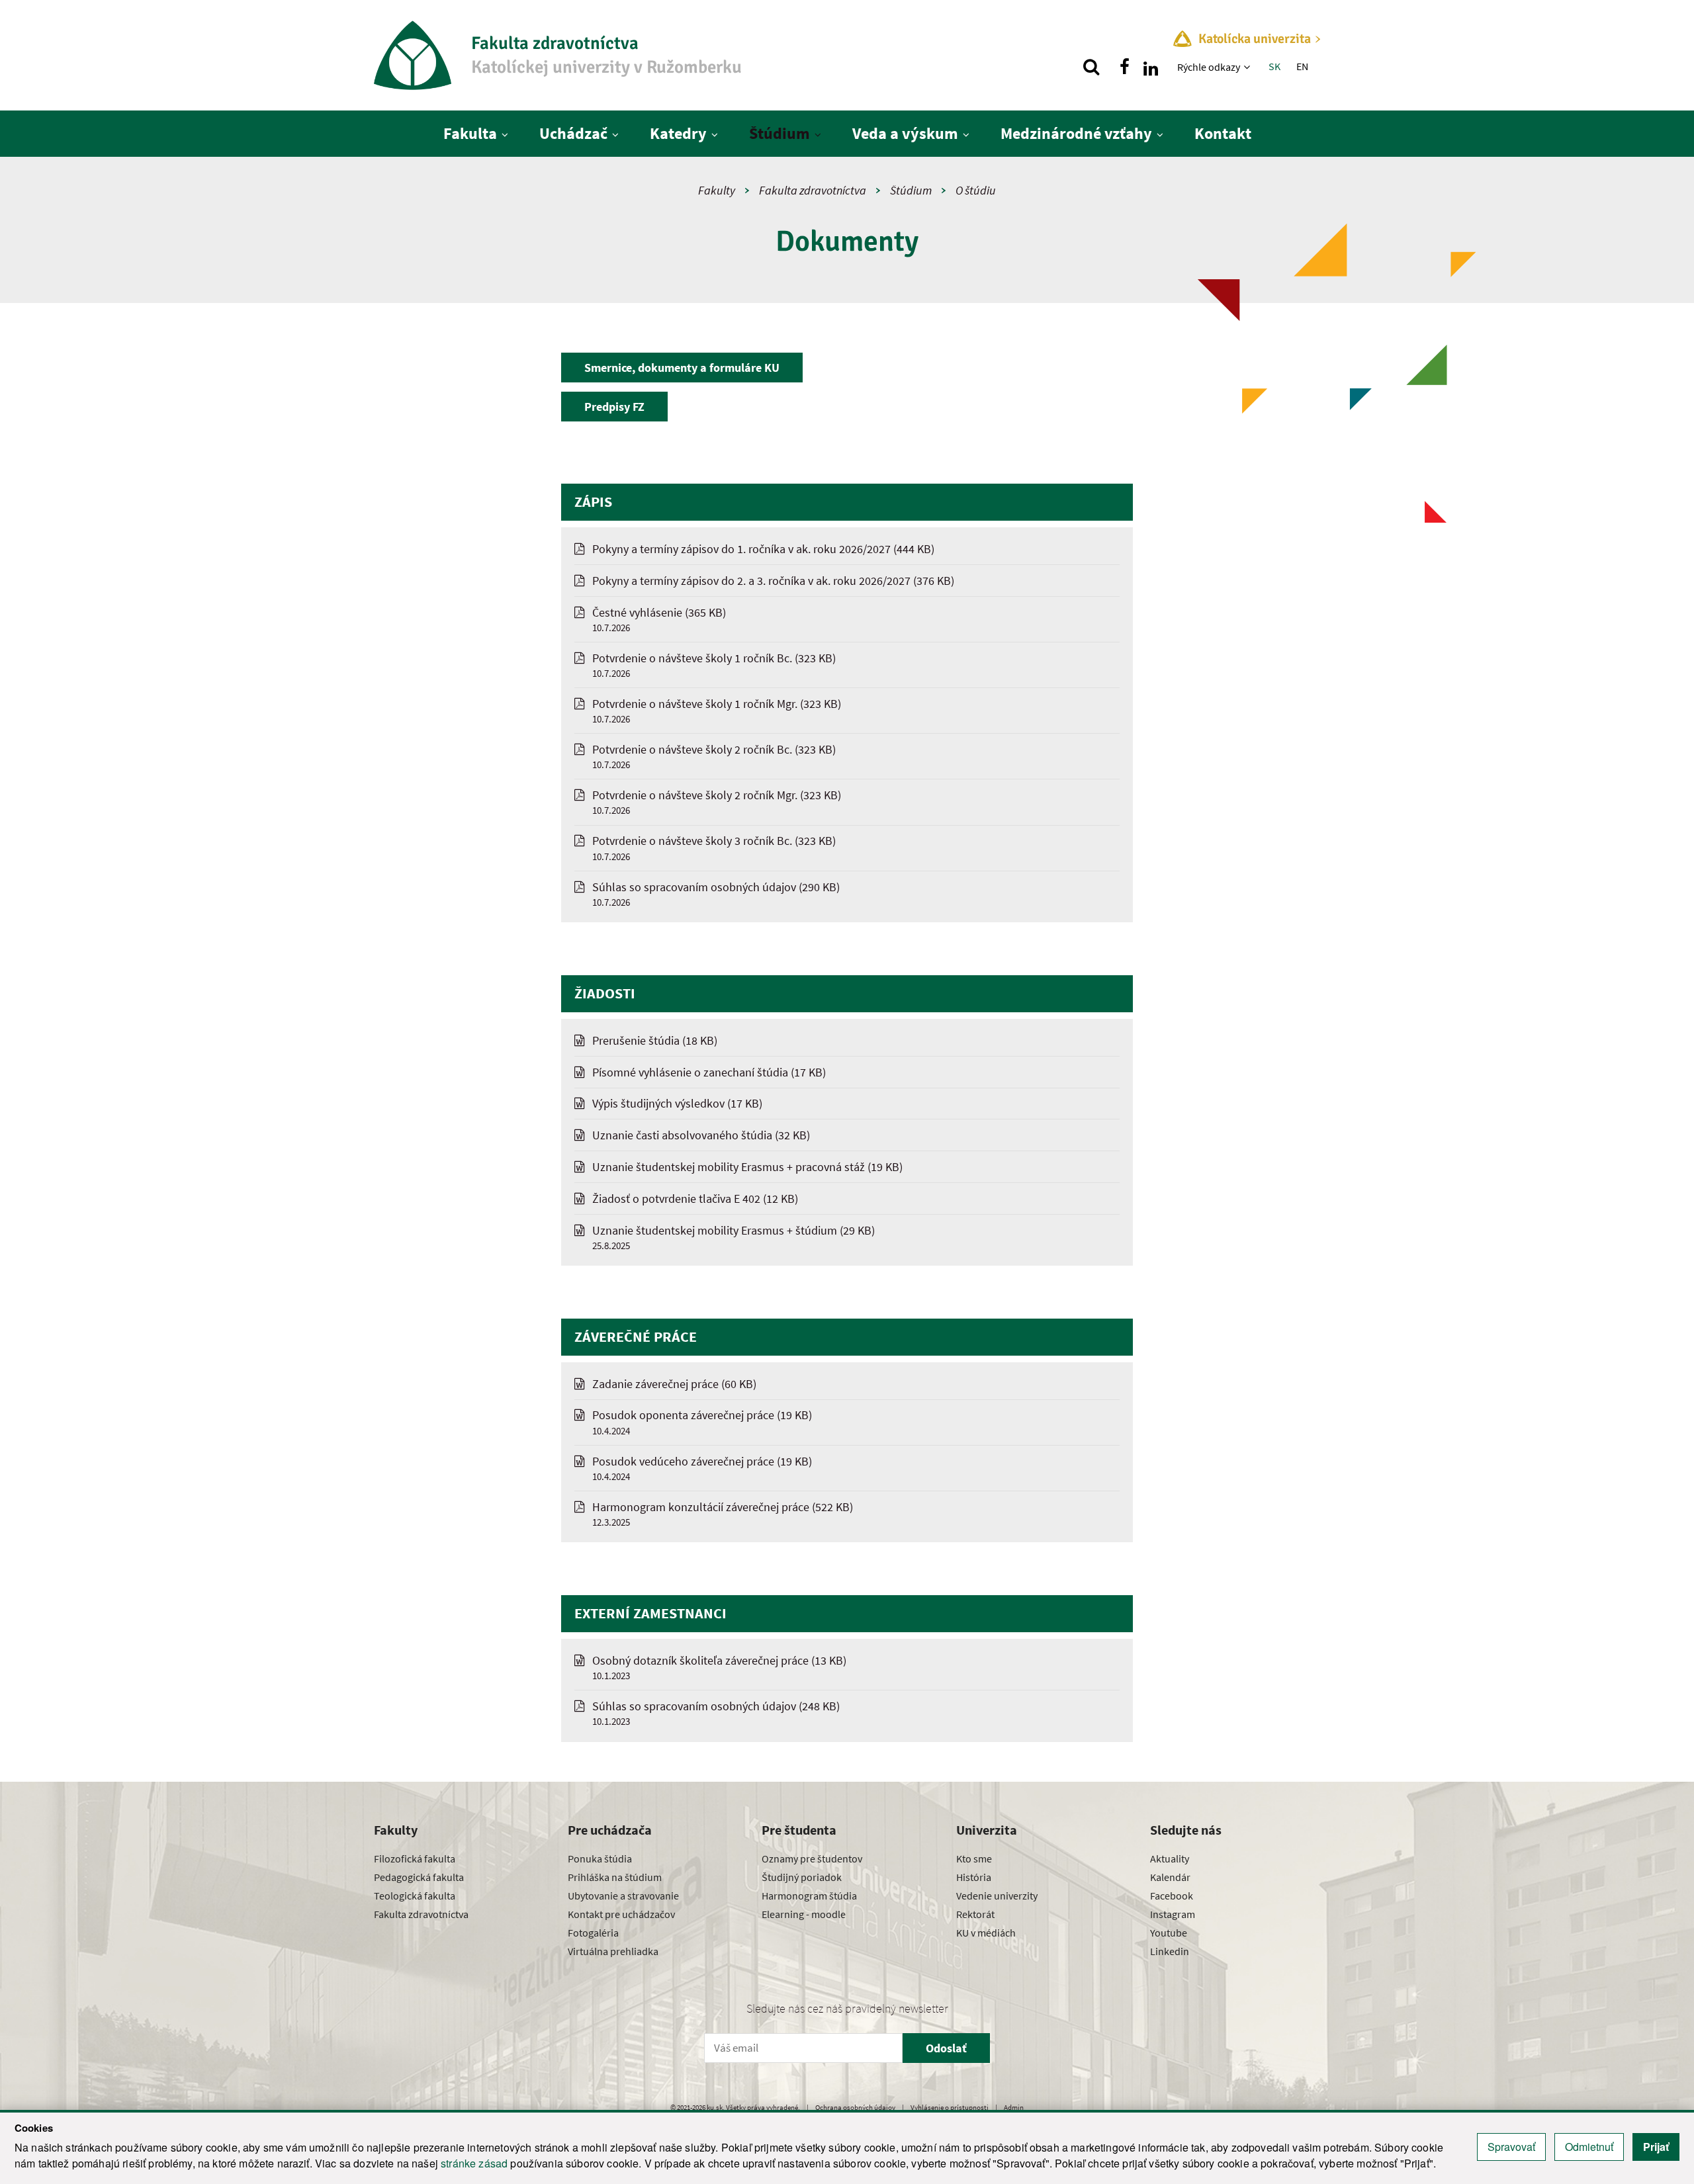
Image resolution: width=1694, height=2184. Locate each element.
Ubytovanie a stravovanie (623, 1896)
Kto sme (974, 1858)
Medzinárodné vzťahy (1076, 133)
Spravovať (1511, 2147)
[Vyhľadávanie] (1091, 67)
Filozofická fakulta (415, 1858)
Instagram (1173, 1914)
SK (1274, 66)
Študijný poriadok (802, 1877)
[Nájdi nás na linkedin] (1151, 67)
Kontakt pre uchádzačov (621, 1914)
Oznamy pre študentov (812, 1858)
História (974, 1877)
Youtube (1169, 1933)
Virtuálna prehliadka (613, 1951)
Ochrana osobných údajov (855, 2107)
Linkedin (1170, 1951)
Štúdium (780, 133)
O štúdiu (976, 190)
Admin (1014, 2107)
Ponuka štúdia (600, 1858)
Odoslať (946, 2048)
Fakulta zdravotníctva (813, 190)
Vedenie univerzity (997, 1896)
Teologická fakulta (415, 1896)
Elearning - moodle (804, 1914)
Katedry (678, 133)
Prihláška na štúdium (615, 1877)
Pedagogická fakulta (419, 1877)
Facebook (1172, 1896)
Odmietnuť (1589, 2147)
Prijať (1656, 2147)
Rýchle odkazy (1209, 67)
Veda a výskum (905, 133)
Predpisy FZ (614, 407)
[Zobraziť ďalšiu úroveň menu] (1248, 67)
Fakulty (717, 190)
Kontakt (1223, 133)
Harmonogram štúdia (809, 1896)
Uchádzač (573, 133)
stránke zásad (474, 2163)
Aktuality (1170, 1858)
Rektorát (975, 1914)
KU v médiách (986, 1933)
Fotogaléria (593, 1933)
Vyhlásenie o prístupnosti (950, 2107)
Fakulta (470, 133)
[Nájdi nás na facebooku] (1124, 67)
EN (1302, 66)
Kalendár (1170, 1877)
